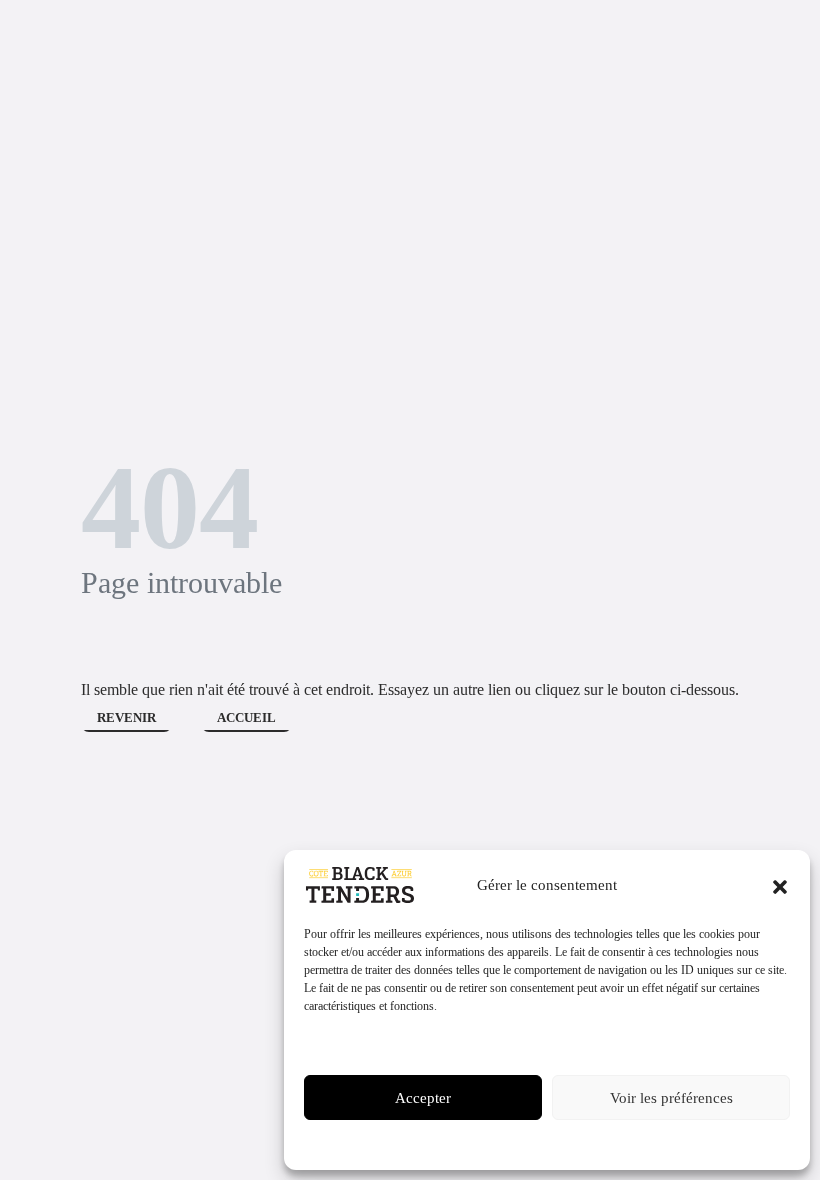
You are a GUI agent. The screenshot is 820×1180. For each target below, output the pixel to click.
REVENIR (126, 717)
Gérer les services (356, 1043)
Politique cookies (474, 1143)
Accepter (423, 1098)
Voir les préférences (671, 1098)
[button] (780, 885)
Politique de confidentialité (587, 1143)
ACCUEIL (246, 717)
